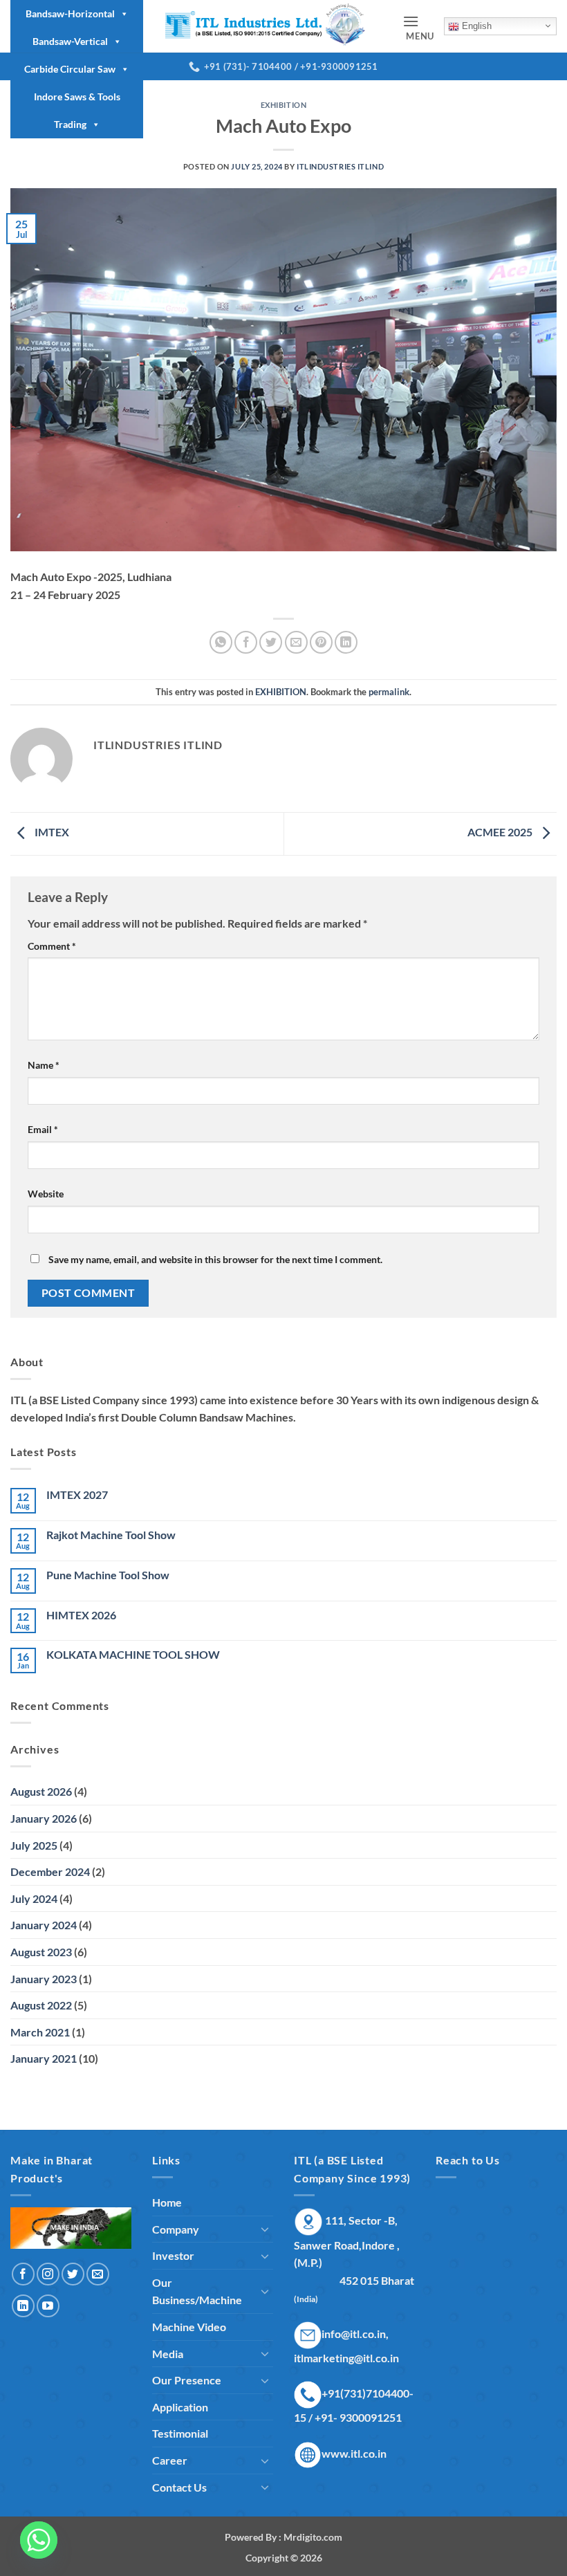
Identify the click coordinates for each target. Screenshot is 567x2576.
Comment (52, 946)
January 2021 (44, 2058)
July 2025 (34, 1845)
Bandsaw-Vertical (70, 41)
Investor (173, 2255)
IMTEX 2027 (77, 1494)
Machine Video (189, 2327)
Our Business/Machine (197, 2291)
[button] (418, 27)
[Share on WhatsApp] (221, 642)
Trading (70, 124)
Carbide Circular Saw (70, 69)
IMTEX (51, 832)
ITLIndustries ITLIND (340, 166)
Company (176, 2229)
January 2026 (44, 1818)
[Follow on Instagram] (48, 2274)
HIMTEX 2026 (81, 1615)
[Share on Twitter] (271, 642)
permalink (389, 692)
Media (168, 2354)
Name (44, 1065)
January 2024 (44, 1925)
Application (180, 2407)
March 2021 (40, 2032)
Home (167, 2202)
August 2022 (41, 2005)
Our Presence (187, 2380)
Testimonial (180, 2433)
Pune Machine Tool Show (108, 1575)
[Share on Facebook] (246, 642)
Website (46, 1194)
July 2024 (34, 1898)
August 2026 (41, 1791)
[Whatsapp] (39, 2540)
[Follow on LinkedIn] (23, 2306)
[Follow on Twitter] (73, 2274)
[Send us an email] (98, 2274)
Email (43, 1129)
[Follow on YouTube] (48, 2306)
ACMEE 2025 (501, 832)
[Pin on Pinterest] (321, 642)
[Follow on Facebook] (23, 2274)
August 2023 (41, 1952)
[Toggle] (265, 2229)
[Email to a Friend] (296, 642)
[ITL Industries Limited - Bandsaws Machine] (273, 26)
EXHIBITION (284, 105)
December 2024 (50, 1871)
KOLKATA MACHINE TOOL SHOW (133, 1654)
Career (170, 2460)
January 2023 (44, 1979)
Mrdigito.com (313, 2537)
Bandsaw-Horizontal (70, 13)
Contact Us (179, 2487)
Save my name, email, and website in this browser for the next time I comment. (215, 1259)
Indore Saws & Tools (77, 96)
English (475, 26)
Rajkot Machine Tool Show (111, 1535)
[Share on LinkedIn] (346, 642)
